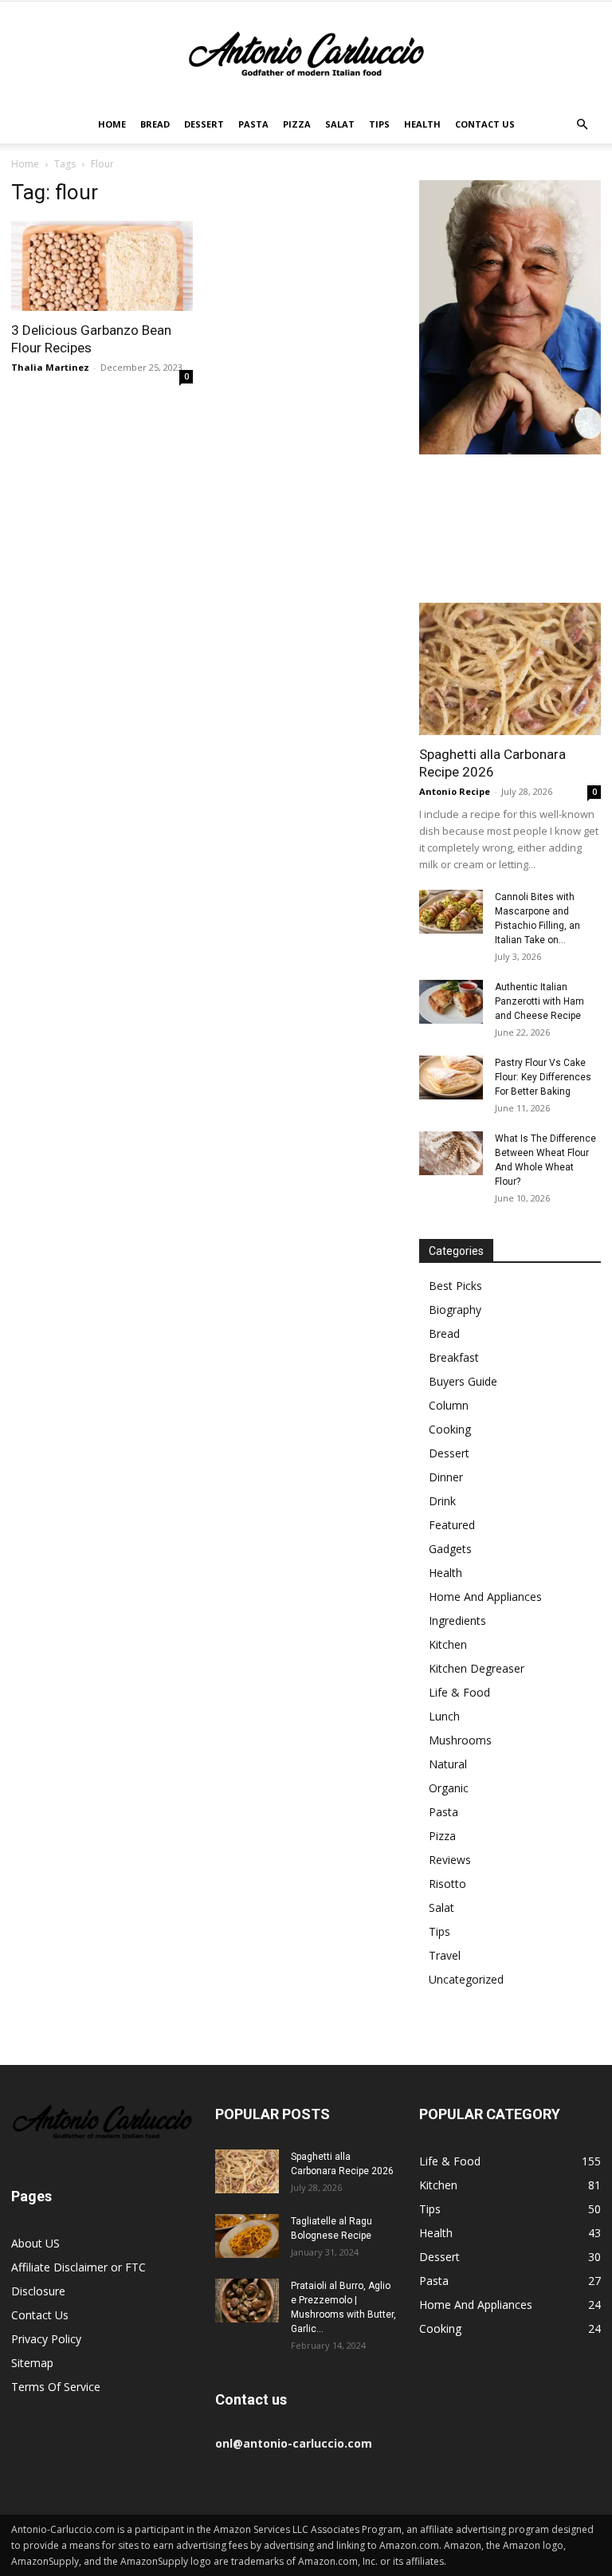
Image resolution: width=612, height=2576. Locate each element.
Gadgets (450, 1549)
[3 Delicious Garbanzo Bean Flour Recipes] (102, 266)
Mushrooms (460, 1740)
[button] (582, 125)
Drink (442, 1501)
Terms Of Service (56, 2387)
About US (35, 2243)
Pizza (297, 124)
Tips (379, 124)
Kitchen (448, 1644)
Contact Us (485, 124)
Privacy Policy (46, 2339)
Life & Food (459, 1692)
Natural (448, 1764)
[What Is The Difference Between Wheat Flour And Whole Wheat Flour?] (451, 1153)
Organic (449, 1788)
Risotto (447, 1884)
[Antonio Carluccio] (306, 54)
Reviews (450, 1860)
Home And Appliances (485, 1597)
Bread (155, 124)
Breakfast (454, 1357)
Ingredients (457, 1620)
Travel (445, 1955)
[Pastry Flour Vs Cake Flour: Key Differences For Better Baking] (451, 1078)
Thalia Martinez (50, 367)
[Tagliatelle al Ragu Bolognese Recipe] (247, 2236)
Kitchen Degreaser (477, 1668)
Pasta (253, 124)
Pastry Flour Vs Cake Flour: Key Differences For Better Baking (543, 1077)
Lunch (444, 1716)
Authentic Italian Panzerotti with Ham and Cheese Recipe (539, 1001)
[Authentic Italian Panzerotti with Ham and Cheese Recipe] (451, 1002)
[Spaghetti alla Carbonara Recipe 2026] (510, 669)
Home (112, 124)
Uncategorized (466, 1979)
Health (422, 124)
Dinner (446, 1477)
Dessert (204, 124)
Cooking (450, 1429)
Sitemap (32, 2363)
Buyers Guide (463, 1381)
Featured (452, 1525)
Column (449, 1405)
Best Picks (455, 1286)
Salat (340, 124)
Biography (455, 1310)
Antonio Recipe (455, 791)
